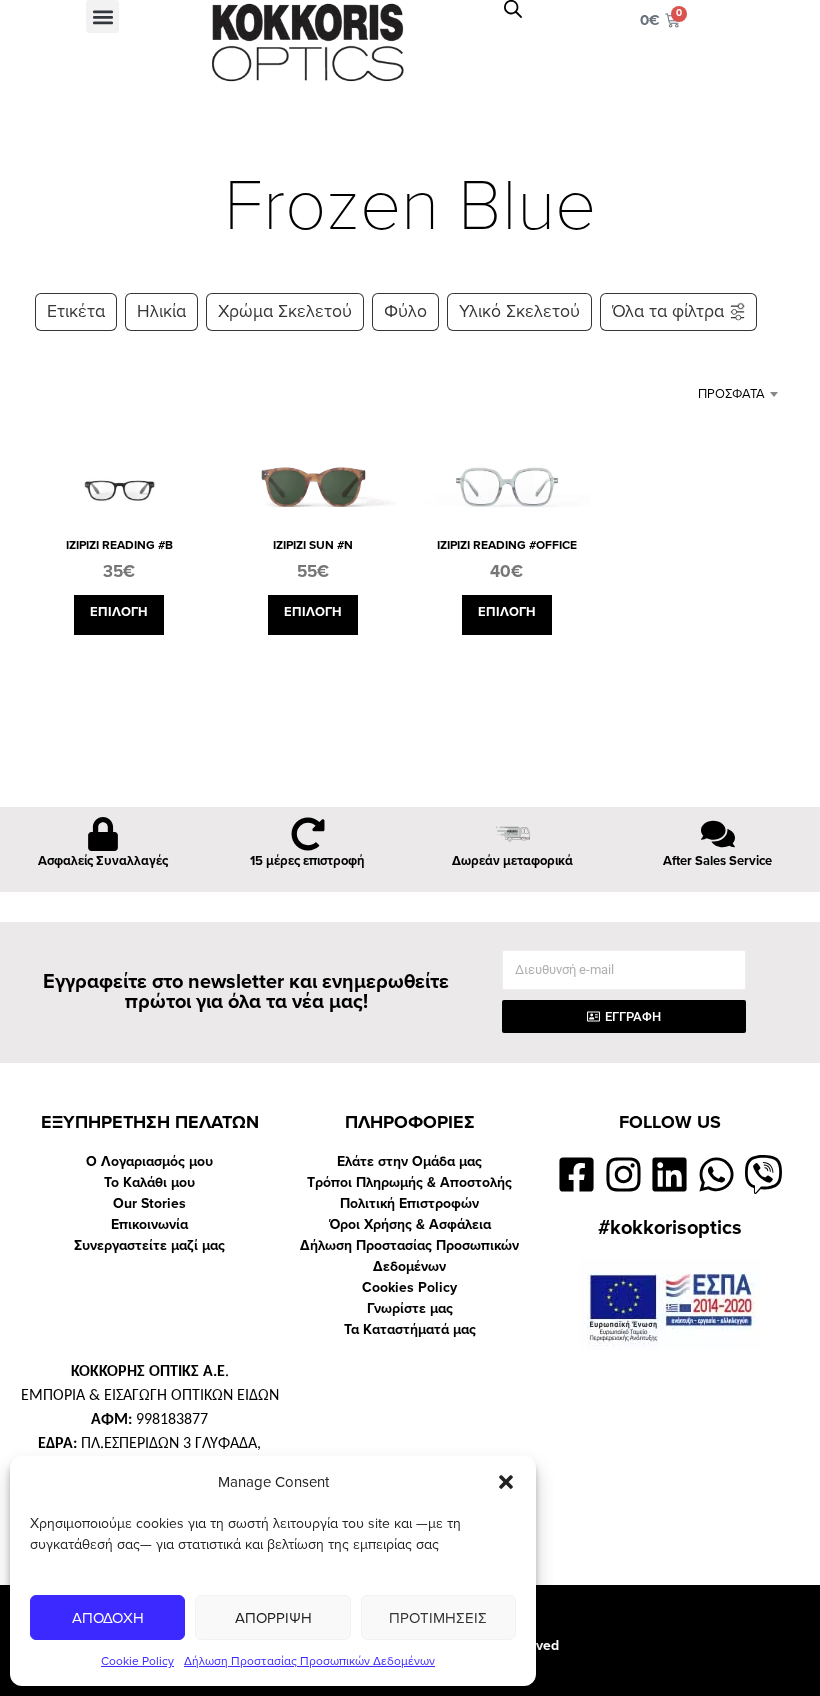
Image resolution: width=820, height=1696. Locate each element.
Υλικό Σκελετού (519, 311)
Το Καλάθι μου (149, 1182)
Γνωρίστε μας (410, 1308)
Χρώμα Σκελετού (285, 311)
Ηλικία (161, 311)
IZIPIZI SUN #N (313, 545)
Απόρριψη (273, 1618)
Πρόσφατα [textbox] (731, 394)
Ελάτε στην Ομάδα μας (409, 1161)
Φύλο (405, 311)
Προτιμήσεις (438, 1618)
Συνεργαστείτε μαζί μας (149, 1245)
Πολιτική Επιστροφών (409, 1203)
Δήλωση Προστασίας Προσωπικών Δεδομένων (309, 1661)
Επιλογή (119, 612)
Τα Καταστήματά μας (410, 1329)
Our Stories (149, 1203)
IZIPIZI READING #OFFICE (507, 545)
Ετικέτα (76, 311)
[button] (506, 1482)
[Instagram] (623, 1174)
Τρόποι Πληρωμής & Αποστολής (409, 1182)
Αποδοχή (108, 1618)
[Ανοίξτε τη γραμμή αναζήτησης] (513, 9)
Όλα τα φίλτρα (668, 311)
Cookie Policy (137, 1661)
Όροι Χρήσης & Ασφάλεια (410, 1224)
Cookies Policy (409, 1287)
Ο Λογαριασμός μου (149, 1161)
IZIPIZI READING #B (119, 545)
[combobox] (712, 394)
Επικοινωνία (149, 1224)
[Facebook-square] (576, 1174)
